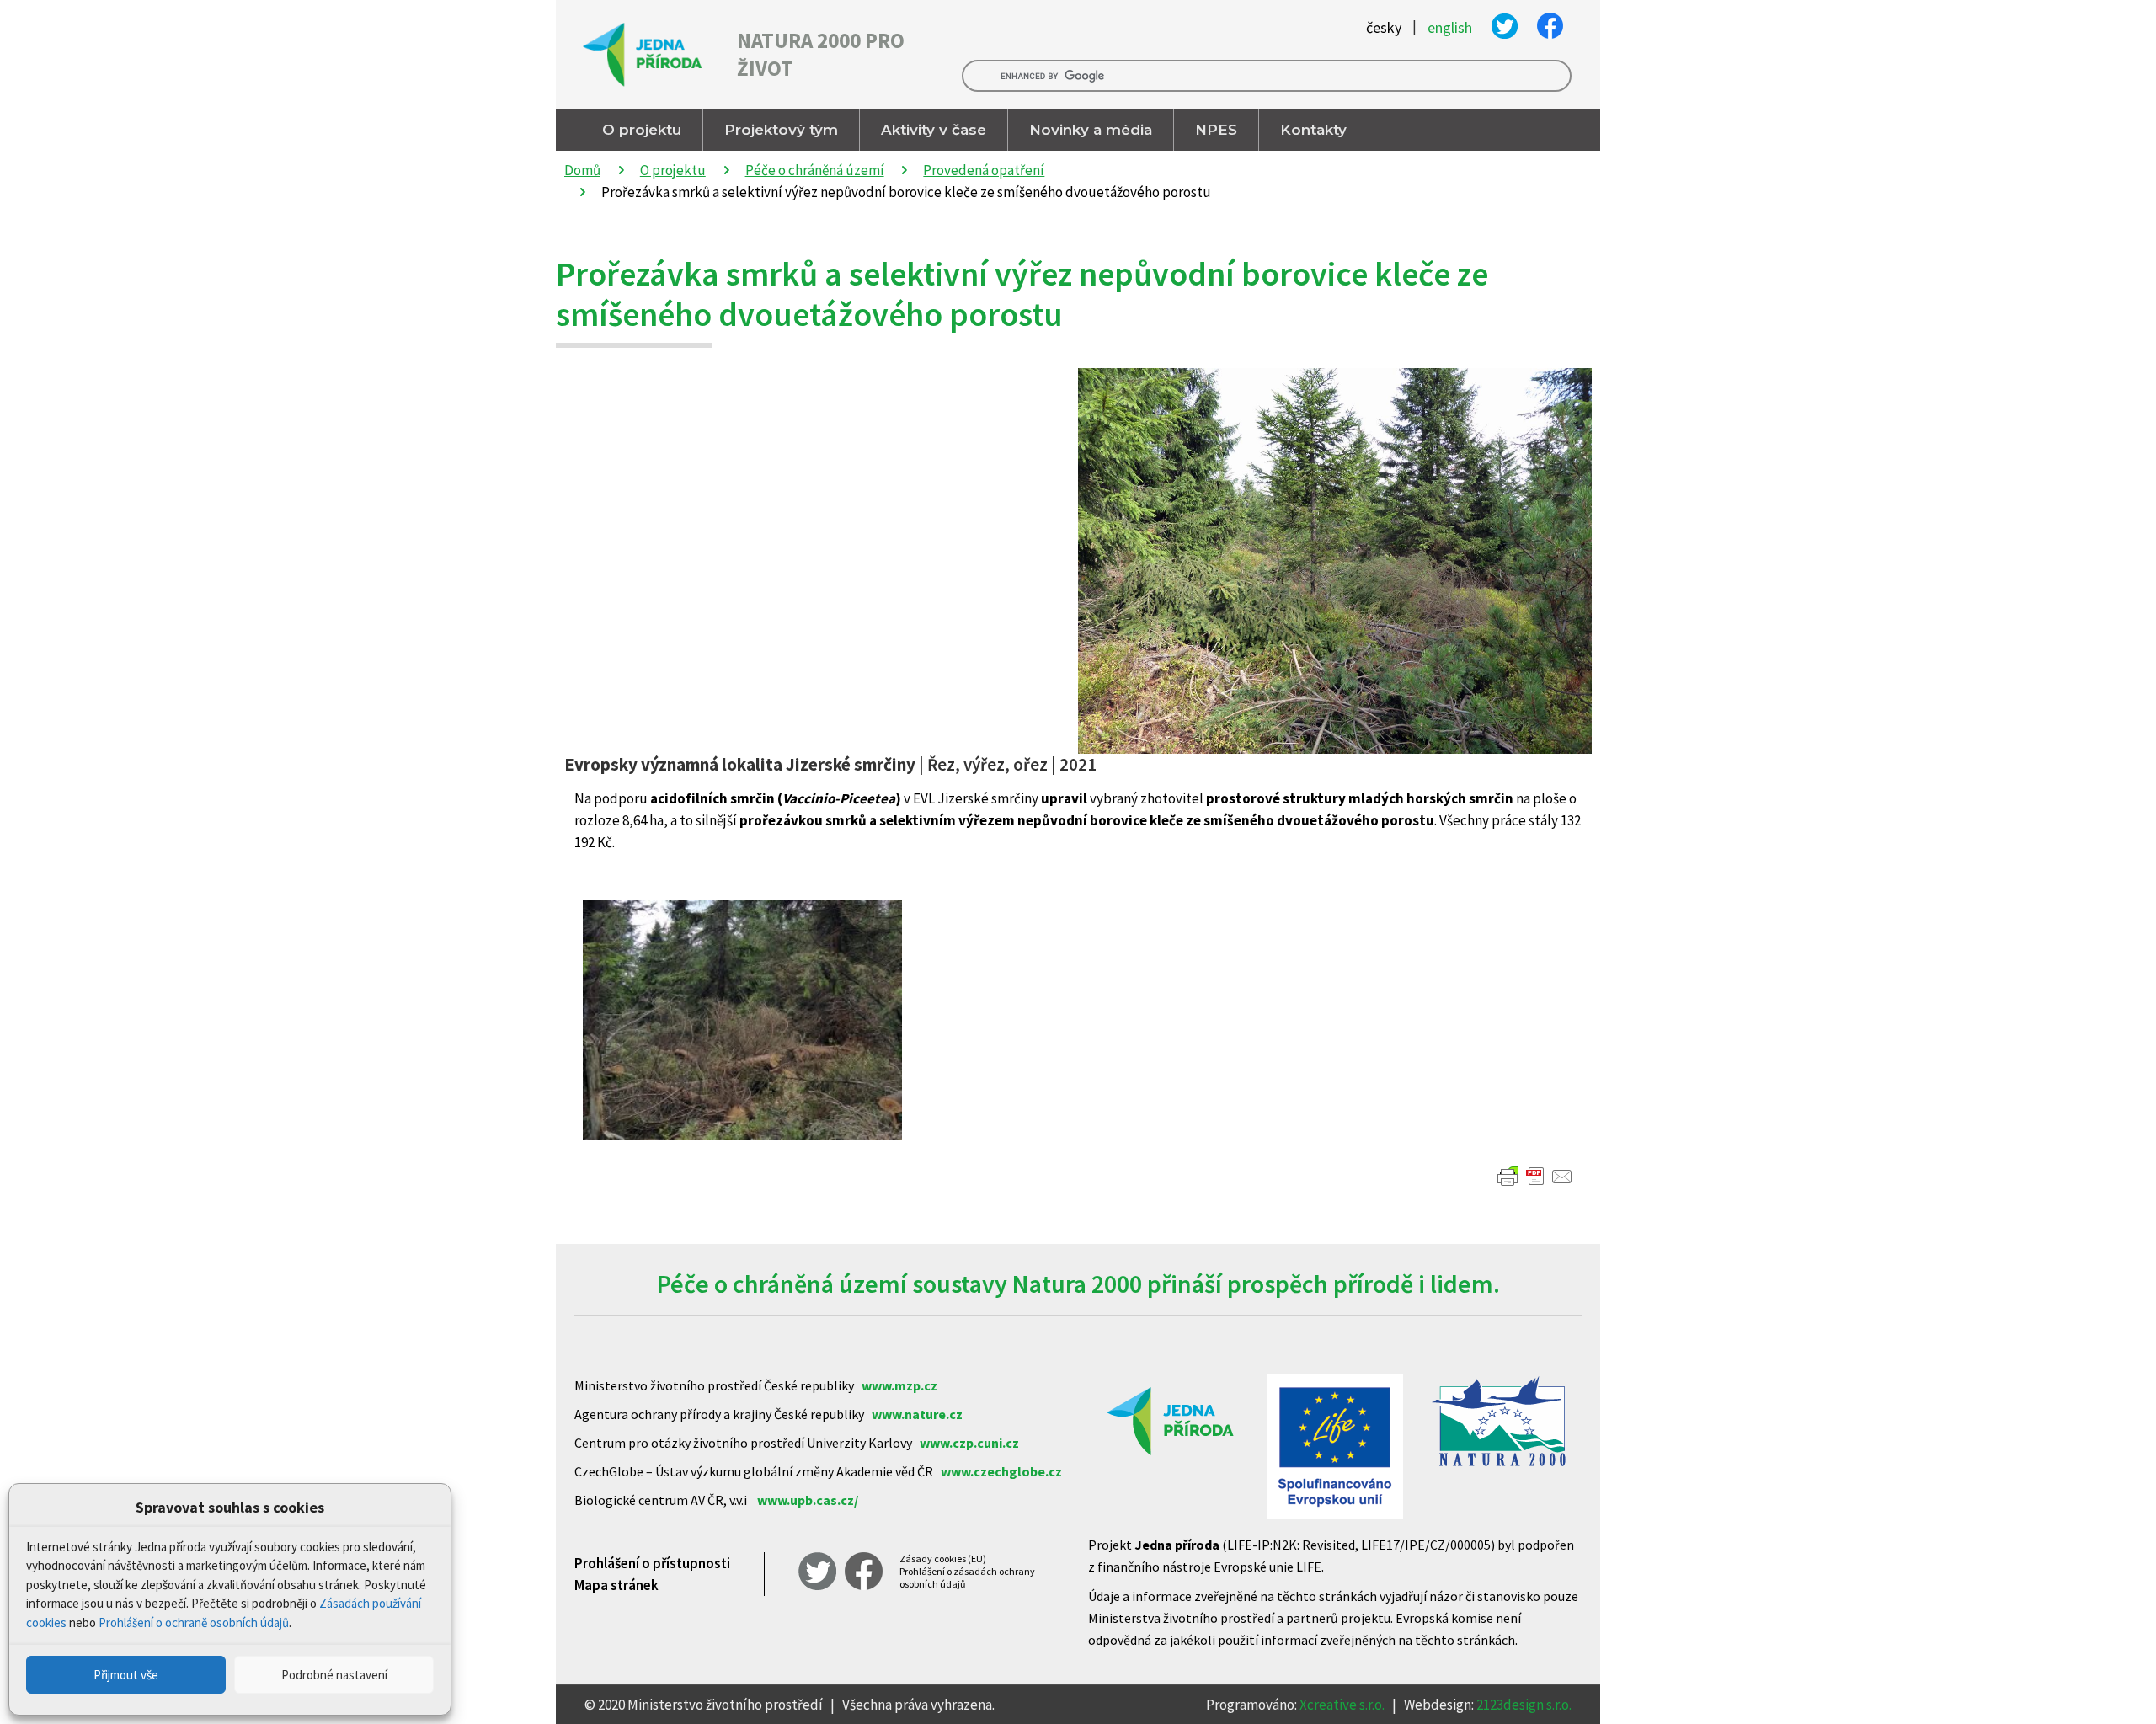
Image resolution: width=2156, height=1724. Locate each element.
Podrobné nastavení (334, 1675)
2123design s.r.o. (1524, 1705)
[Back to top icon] (2075, 1689)
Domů (582, 170)
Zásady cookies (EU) (943, 1559)
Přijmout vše (126, 1675)
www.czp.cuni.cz (969, 1443)
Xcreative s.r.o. (1342, 1705)
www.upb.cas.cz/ (808, 1500)
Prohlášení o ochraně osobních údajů (194, 1623)
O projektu (673, 170)
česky (1384, 28)
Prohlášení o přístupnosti (652, 1563)
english (1450, 28)
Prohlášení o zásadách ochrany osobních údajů (967, 1577)
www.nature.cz (917, 1414)
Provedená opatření (984, 170)
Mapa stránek (616, 1585)
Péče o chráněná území (815, 170)
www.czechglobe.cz (1001, 1471)
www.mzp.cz (899, 1385)
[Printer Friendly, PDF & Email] (1535, 1177)
